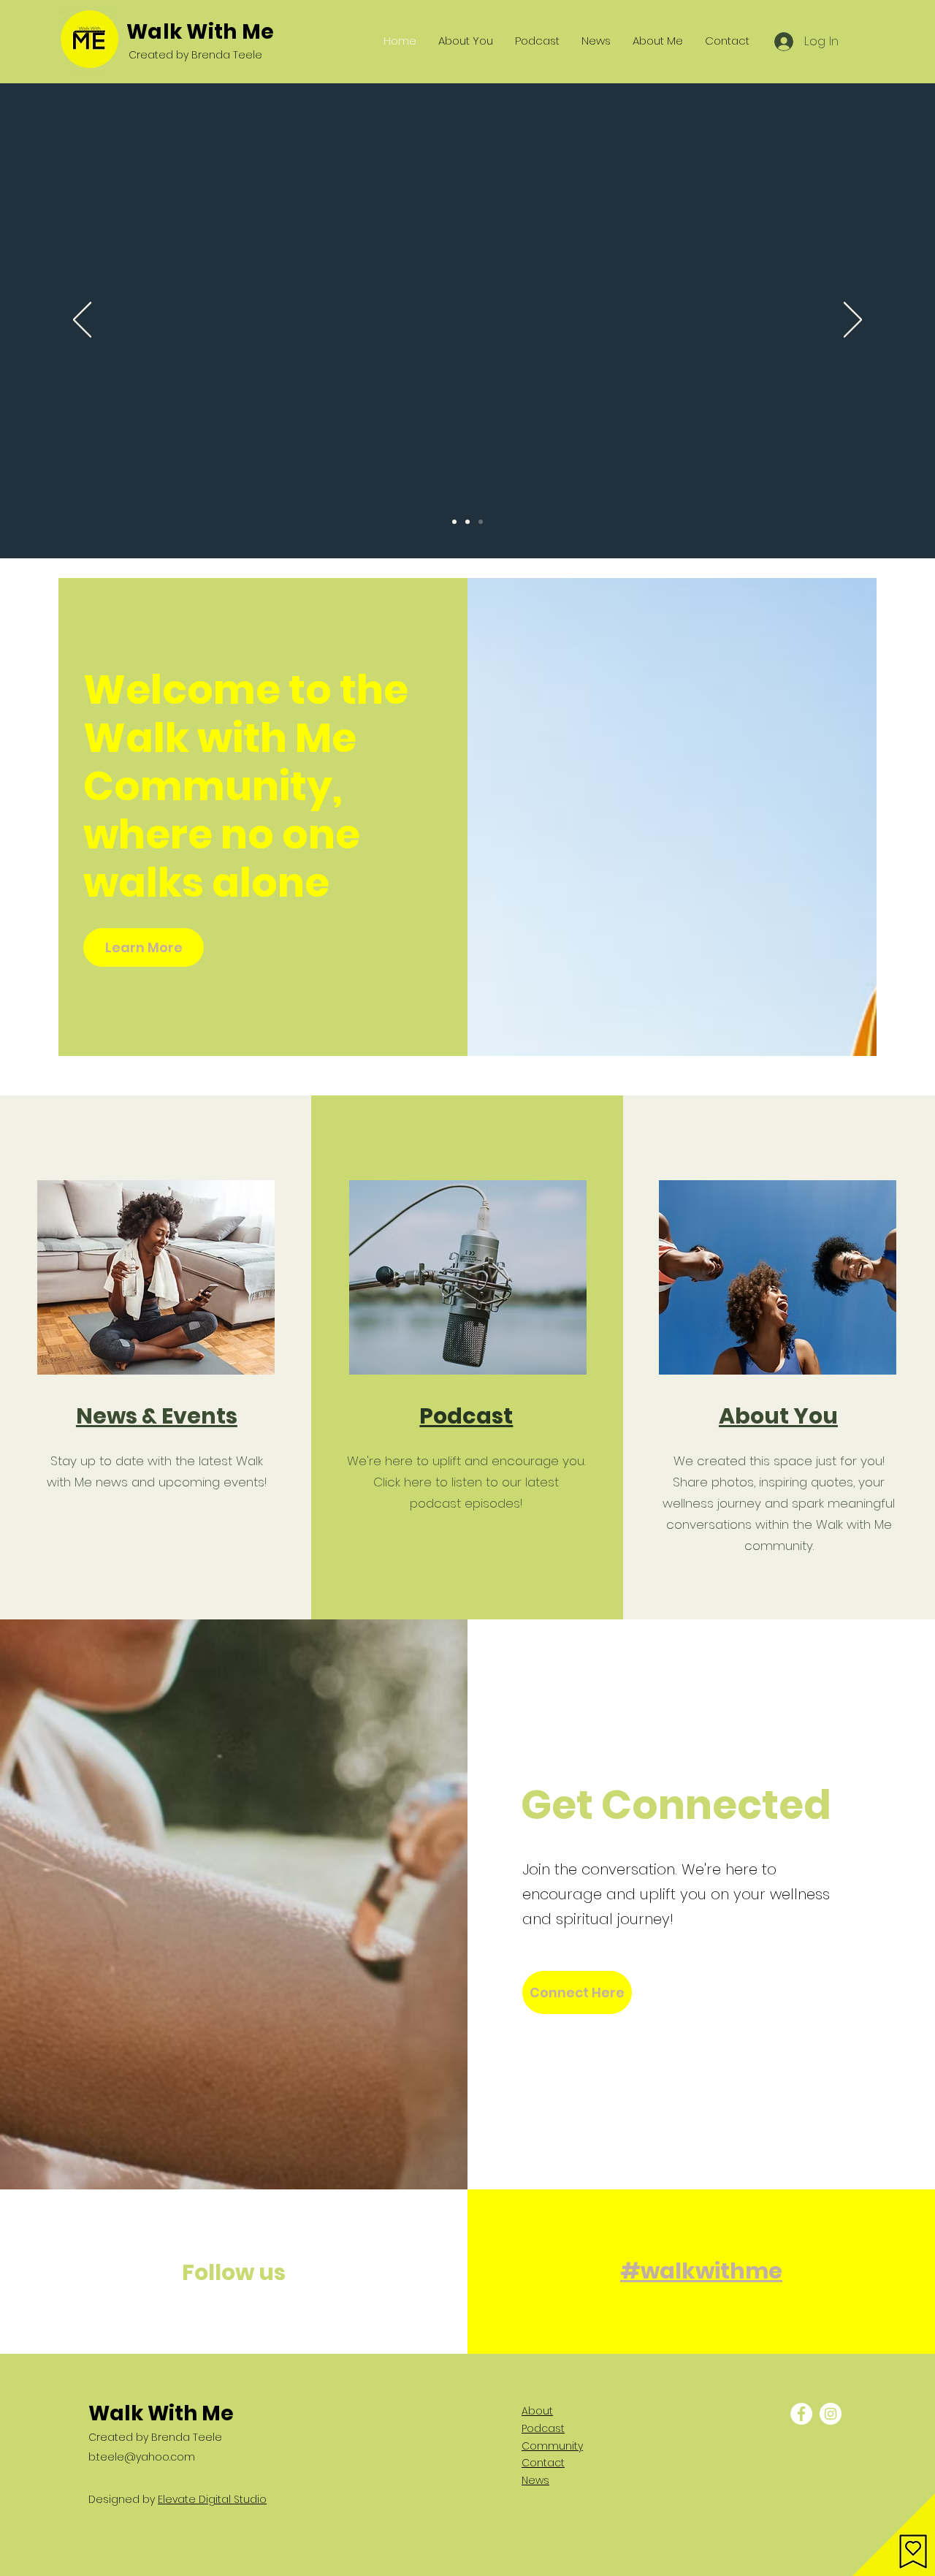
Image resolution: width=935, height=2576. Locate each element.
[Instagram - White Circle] (831, 2414)
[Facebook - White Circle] (801, 2414)
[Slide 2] (467, 522)
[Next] (853, 321)
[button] (894, 2535)
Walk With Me (200, 32)
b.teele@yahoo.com (142, 2457)
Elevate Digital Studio (212, 2499)
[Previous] (82, 321)
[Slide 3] (481, 522)
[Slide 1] (454, 522)
